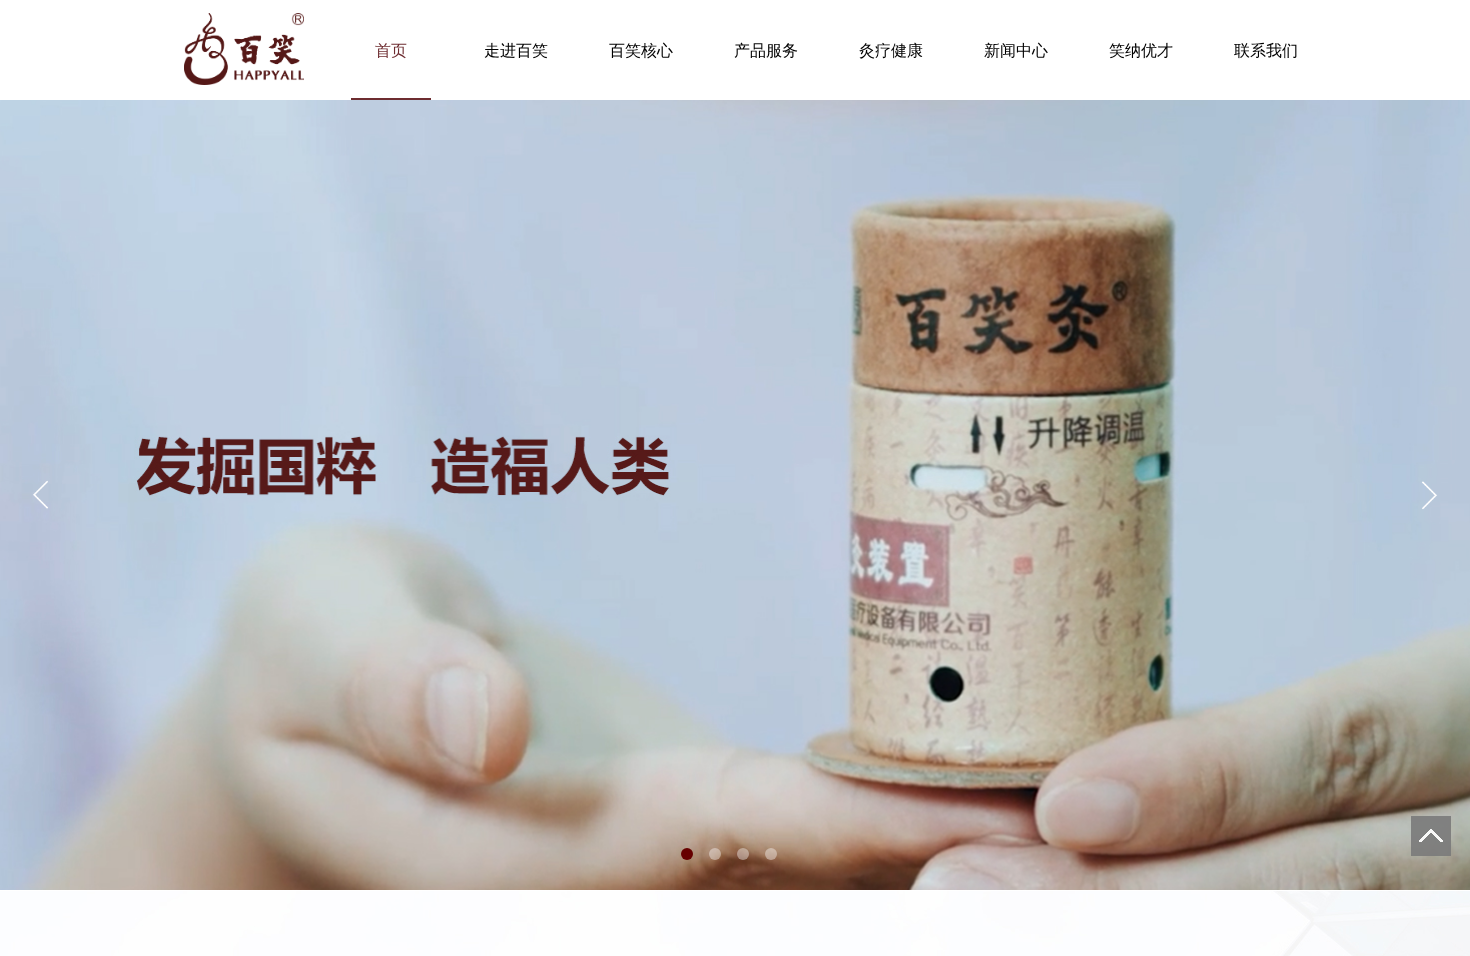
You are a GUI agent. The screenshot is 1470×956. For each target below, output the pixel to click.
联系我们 (1266, 50)
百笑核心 (641, 50)
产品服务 (766, 50)
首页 (391, 50)
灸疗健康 (891, 50)
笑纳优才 (1141, 50)
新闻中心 (1016, 50)
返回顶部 (1431, 836)
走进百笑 (516, 50)
